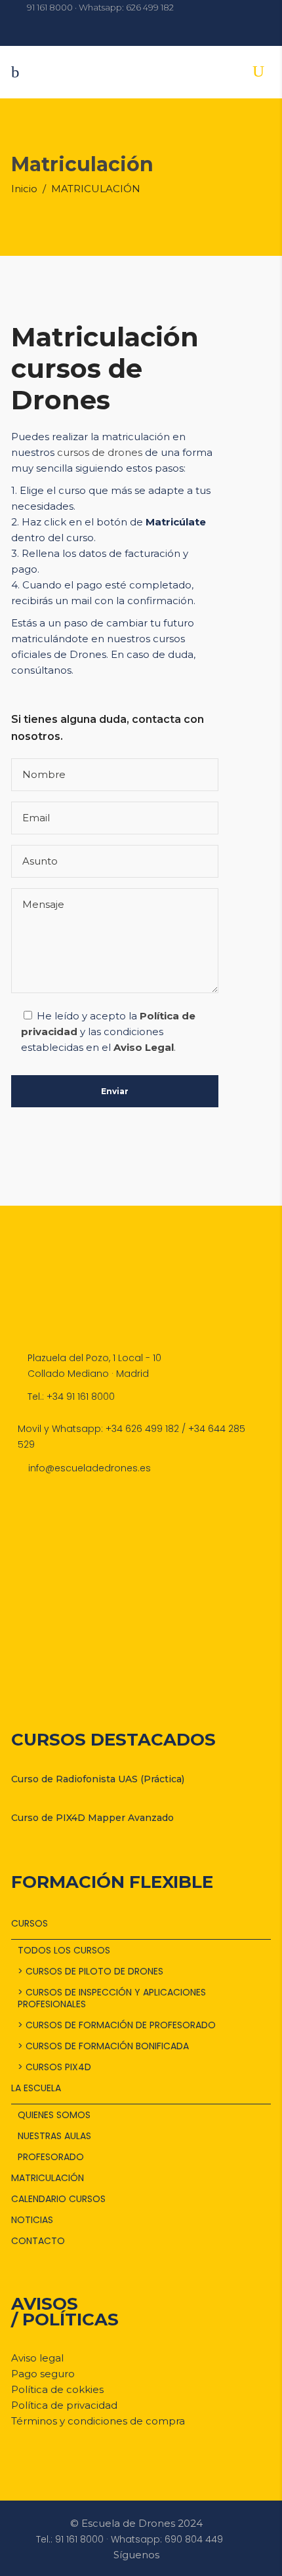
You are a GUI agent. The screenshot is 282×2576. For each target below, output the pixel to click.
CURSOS (30, 1923)
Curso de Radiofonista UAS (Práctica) (98, 1779)
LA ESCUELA (36, 2088)
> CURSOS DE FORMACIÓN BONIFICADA (103, 2046)
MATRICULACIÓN (48, 2178)
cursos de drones (100, 452)
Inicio (24, 189)
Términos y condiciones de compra (98, 2421)
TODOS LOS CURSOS (64, 1950)
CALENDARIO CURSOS (58, 2199)
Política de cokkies (57, 2389)
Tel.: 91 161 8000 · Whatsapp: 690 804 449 (130, 2539)
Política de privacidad (64, 2405)
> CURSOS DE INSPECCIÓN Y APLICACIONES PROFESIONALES (112, 1998)
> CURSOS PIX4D (54, 2067)
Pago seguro (43, 2374)
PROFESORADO (51, 2157)
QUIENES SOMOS (54, 2115)
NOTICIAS (32, 2220)
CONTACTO (38, 2241)
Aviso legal (37, 2358)
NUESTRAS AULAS (54, 2136)
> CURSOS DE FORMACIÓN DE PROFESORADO (117, 2025)
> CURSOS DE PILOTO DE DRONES (91, 1971)
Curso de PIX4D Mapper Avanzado (92, 1818)
